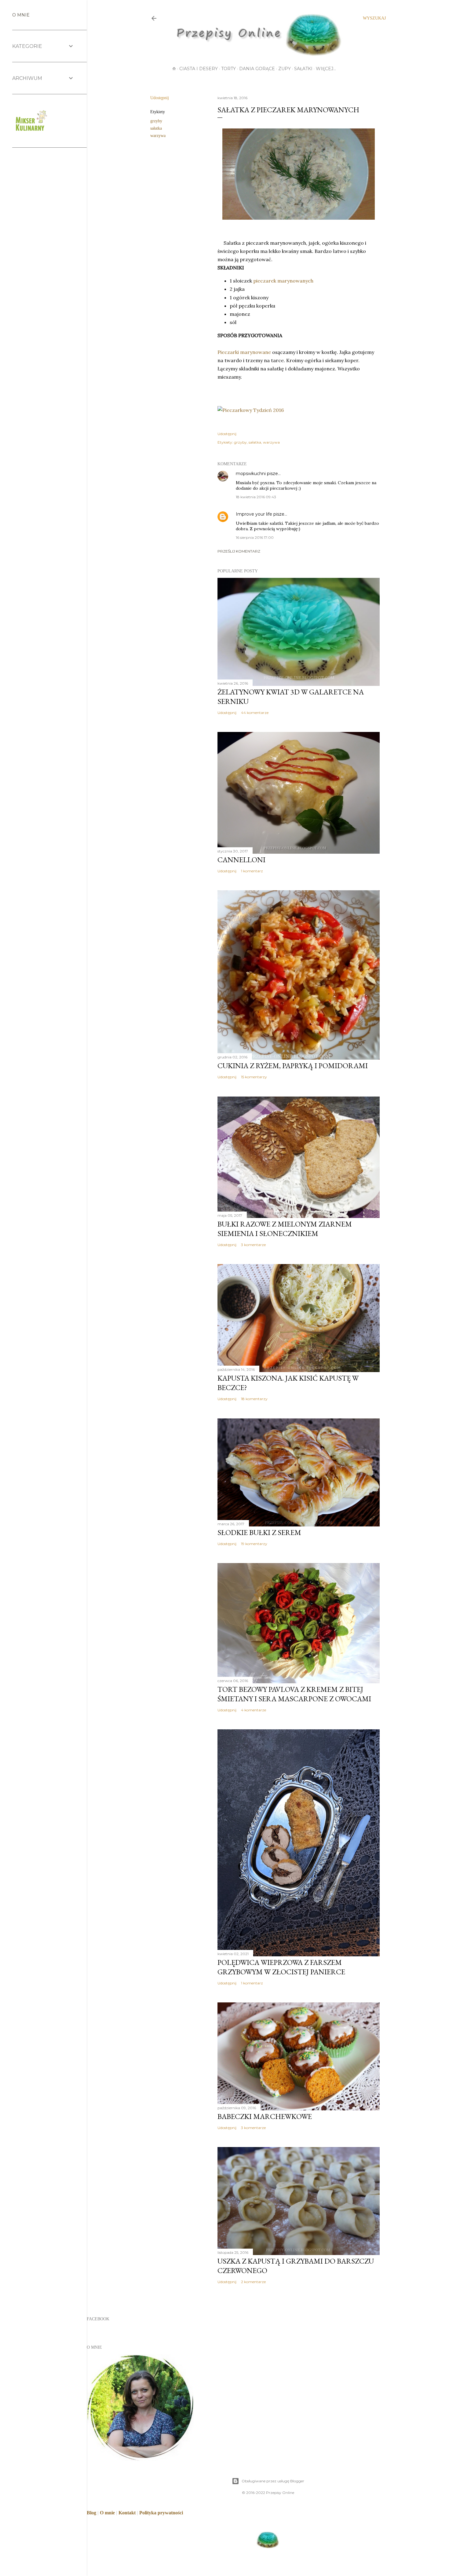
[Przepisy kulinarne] (31, 132)
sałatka (156, 128)
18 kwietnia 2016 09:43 (256, 497)
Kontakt (127, 2513)
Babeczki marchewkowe (265, 2116)
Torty (228, 69)
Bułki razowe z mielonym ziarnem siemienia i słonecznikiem (285, 1229)
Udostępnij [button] (160, 98)
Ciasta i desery (199, 69)
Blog (91, 2513)
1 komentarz (252, 871)
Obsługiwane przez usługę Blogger (273, 2481)
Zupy (285, 69)
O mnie (107, 2513)
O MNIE (21, 15)
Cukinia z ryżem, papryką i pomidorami (293, 1066)
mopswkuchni (251, 474)
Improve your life (254, 514)
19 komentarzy (254, 1544)
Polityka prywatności (161, 2513)
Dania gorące (257, 69)
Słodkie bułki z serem (259, 1532)
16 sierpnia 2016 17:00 (255, 537)
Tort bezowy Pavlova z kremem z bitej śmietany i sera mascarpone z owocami (294, 1694)
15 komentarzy (254, 1077)
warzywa (158, 136)
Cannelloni (241, 860)
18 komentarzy (254, 1399)
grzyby (156, 121)
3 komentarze (253, 1245)
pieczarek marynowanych (283, 281)
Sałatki (303, 69)
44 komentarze (255, 713)
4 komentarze (254, 1710)
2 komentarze (253, 2282)
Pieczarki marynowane (244, 352)
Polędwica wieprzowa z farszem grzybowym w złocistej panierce (281, 1967)
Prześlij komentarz (239, 551)
